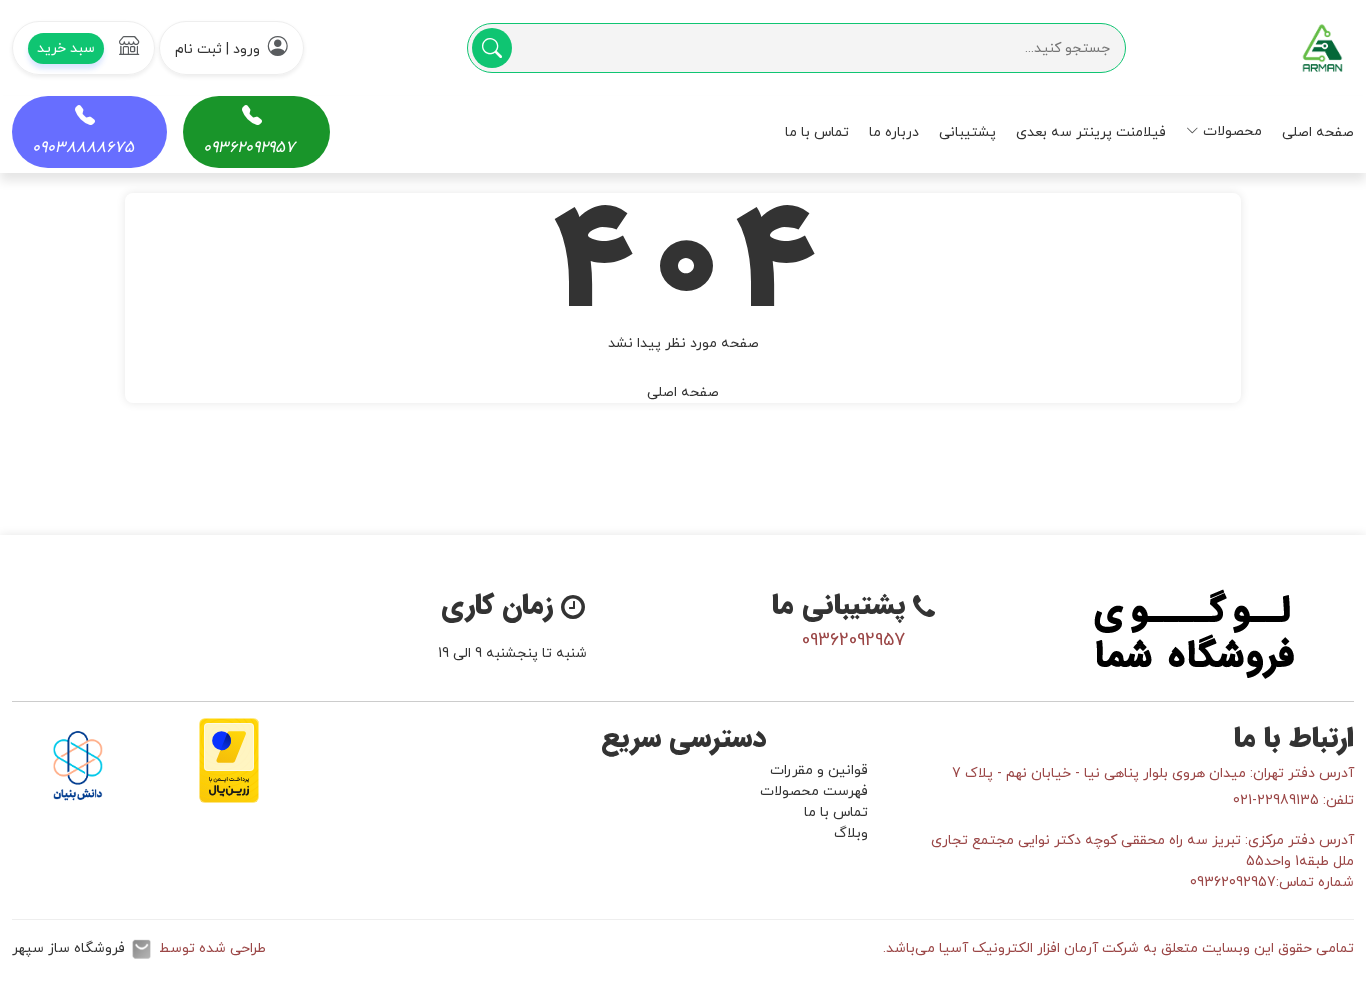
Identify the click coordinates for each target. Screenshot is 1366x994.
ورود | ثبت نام (217, 49)
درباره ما (894, 132)
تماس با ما (817, 132)
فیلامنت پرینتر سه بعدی (1091, 132)
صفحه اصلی (1318, 132)
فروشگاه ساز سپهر (68, 948)
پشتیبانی (967, 132)
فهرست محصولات (814, 791)
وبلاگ (851, 833)
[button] (83, 48)
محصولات (1232, 131)
